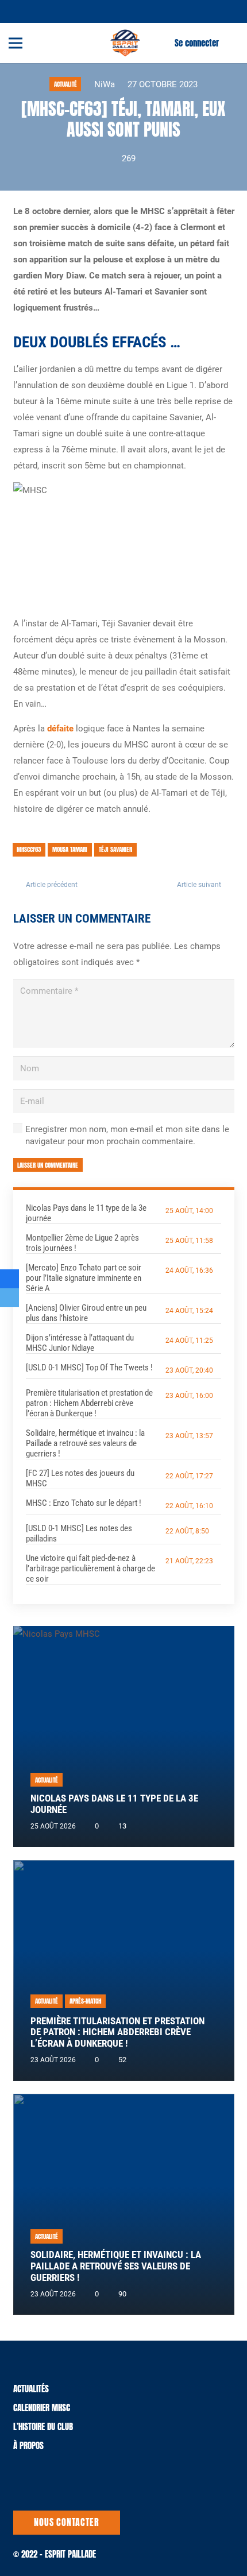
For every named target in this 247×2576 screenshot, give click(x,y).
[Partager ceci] (9, 1279)
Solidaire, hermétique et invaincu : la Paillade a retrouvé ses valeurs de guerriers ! (85, 1443)
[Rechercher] (231, 43)
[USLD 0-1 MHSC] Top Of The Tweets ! (89, 1368)
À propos (28, 2445)
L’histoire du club (43, 2426)
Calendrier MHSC (42, 2408)
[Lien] (125, 43)
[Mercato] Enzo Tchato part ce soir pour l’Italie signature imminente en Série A (84, 1278)
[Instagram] (51, 11)
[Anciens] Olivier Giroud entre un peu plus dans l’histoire (86, 1313)
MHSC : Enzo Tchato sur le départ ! (84, 1503)
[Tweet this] (9, 1298)
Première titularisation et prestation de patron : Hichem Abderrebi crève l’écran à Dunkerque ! (89, 1403)
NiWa (105, 84)
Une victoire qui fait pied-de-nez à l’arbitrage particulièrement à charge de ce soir (90, 1568)
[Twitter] (24, 11)
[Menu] (16, 43)
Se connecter (197, 43)
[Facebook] (37, 11)
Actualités (31, 2389)
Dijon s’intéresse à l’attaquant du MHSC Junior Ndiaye (80, 1343)
